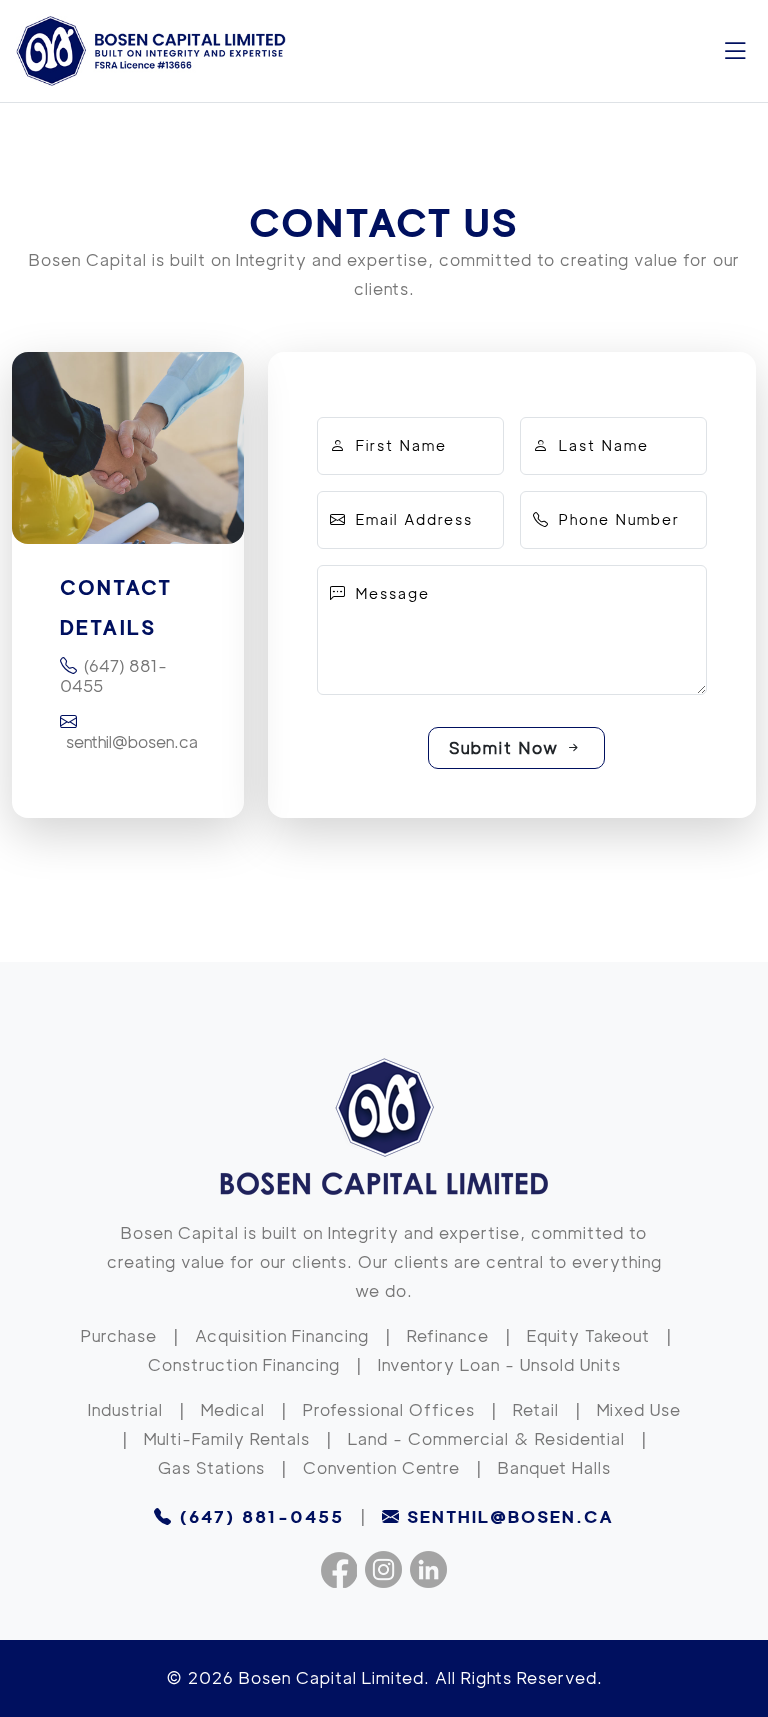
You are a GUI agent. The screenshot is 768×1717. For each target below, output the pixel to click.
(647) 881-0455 (113, 676)
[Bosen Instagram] (383, 1571)
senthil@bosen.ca (129, 742)
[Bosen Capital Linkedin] (428, 1571)
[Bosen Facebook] (339, 1572)
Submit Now (507, 748)
